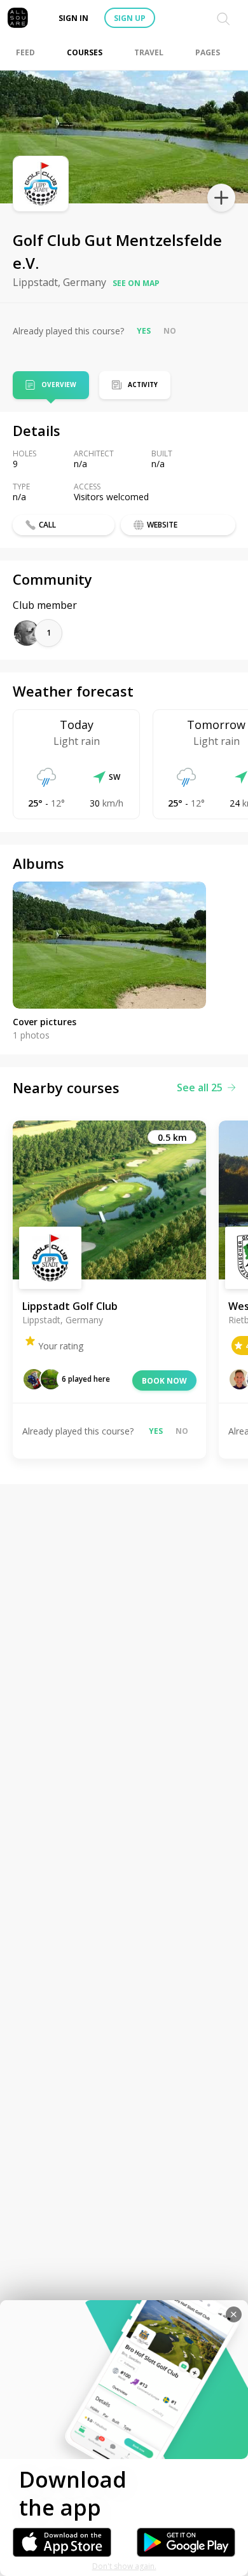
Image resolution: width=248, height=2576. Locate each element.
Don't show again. (124, 2566)
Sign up (130, 18)
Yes (144, 331)
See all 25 (200, 1087)
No (170, 331)
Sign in (73, 18)
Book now (164, 1381)
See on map (136, 283)
